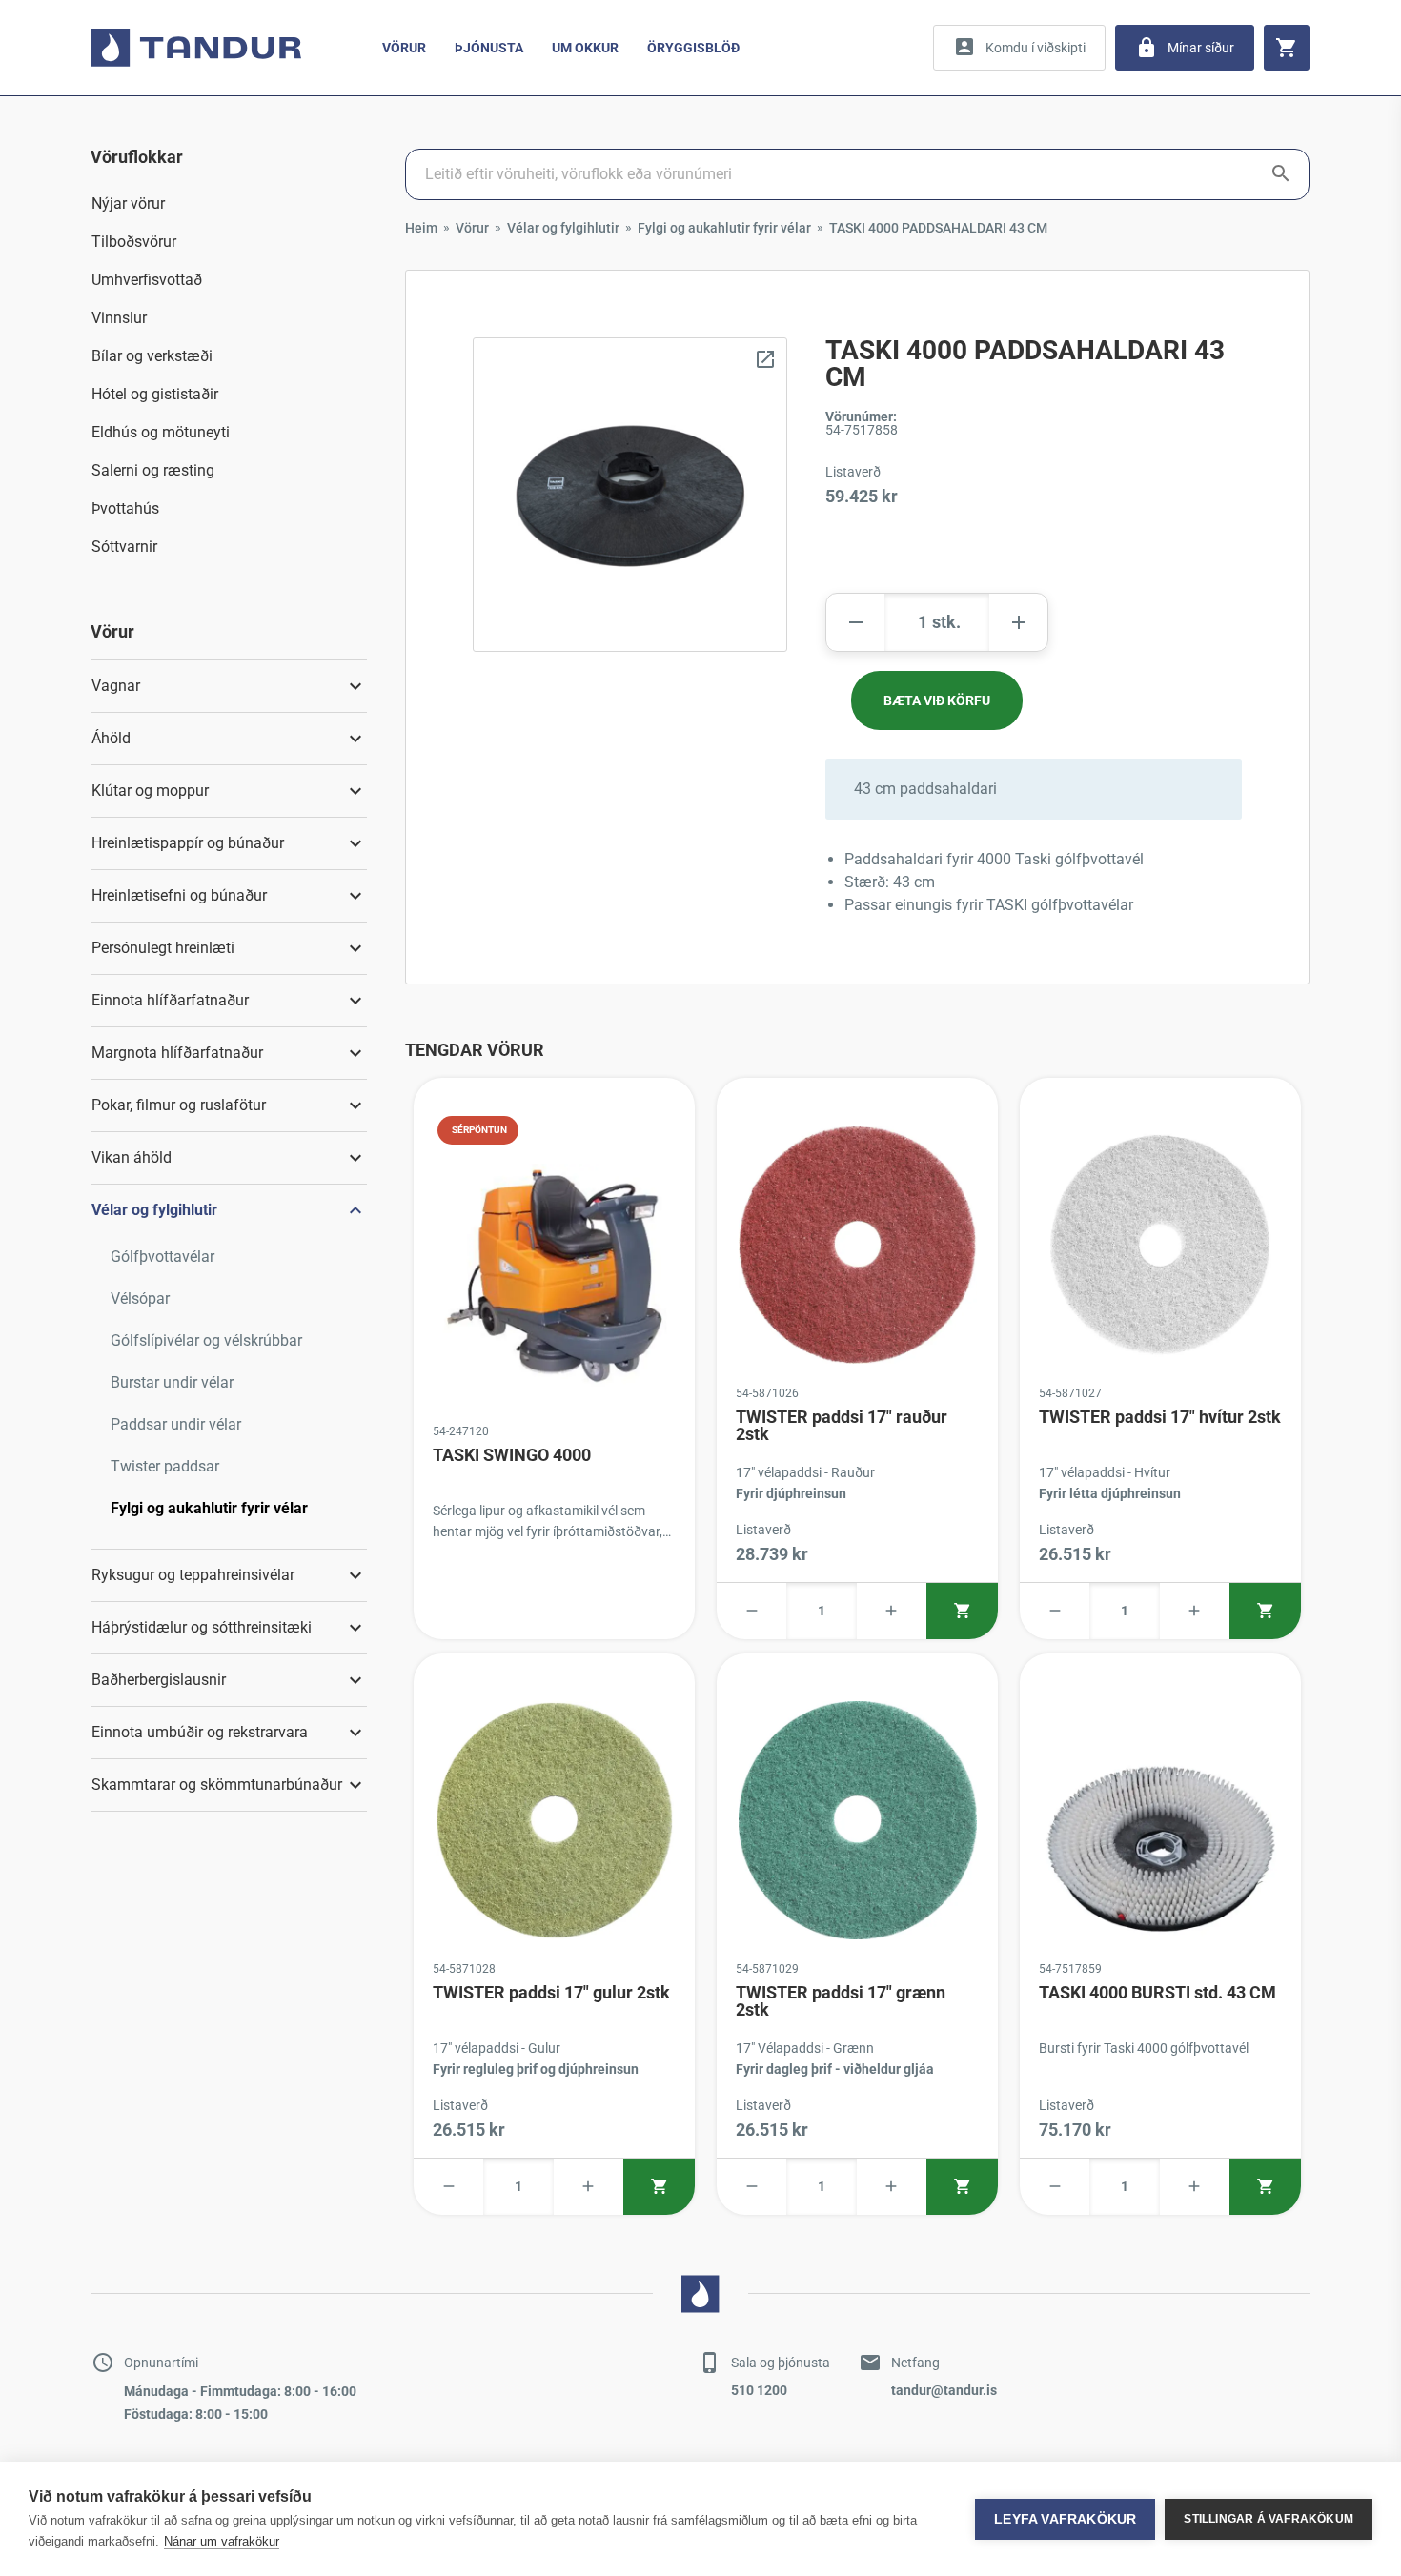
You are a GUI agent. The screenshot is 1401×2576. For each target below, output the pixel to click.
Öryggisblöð (693, 48)
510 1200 (759, 2390)
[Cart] (1287, 48)
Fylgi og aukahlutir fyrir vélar (209, 1508)
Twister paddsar (165, 1466)
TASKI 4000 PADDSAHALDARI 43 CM (938, 228)
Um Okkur (585, 48)
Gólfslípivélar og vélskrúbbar (206, 1340)
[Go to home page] (196, 48)
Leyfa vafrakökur (1065, 2519)
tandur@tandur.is (944, 2390)
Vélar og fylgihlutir (563, 228)
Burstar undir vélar (172, 1382)
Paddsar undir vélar (176, 1424)
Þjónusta (489, 48)
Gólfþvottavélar (162, 1257)
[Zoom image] (630, 495)
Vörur (404, 48)
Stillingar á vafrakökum (1269, 2519)
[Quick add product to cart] (962, 1611)
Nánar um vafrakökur (222, 2541)
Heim (421, 228)
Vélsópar (140, 1298)
